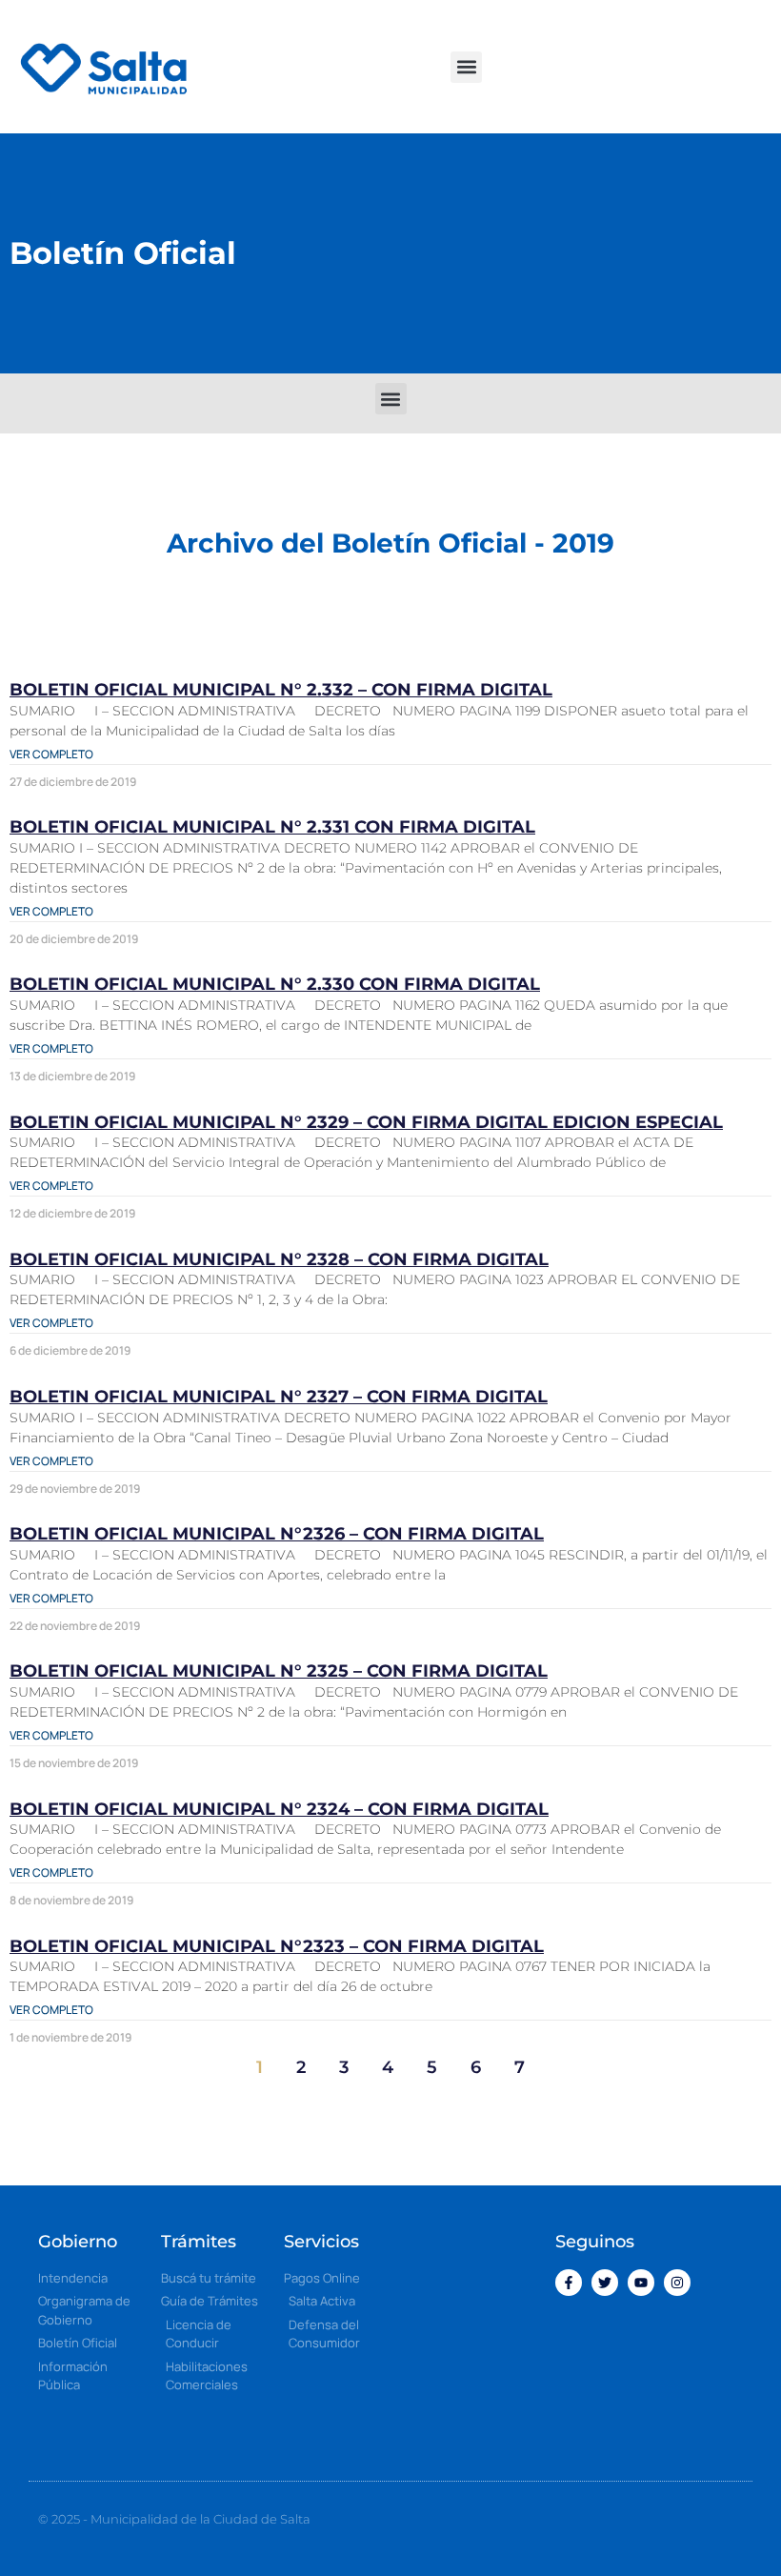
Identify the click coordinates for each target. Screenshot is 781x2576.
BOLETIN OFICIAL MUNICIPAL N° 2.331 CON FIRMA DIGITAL (272, 827)
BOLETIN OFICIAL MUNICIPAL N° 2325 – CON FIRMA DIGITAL (279, 1671)
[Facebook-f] (569, 2283)
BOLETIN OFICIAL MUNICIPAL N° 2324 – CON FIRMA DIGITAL (279, 1809)
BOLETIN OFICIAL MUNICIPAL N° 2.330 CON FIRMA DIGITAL (275, 984)
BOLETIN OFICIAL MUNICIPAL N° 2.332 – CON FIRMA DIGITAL (281, 690)
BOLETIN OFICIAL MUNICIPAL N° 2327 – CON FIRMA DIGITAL (279, 1397)
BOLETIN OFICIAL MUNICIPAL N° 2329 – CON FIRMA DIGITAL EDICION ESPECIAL (366, 1122)
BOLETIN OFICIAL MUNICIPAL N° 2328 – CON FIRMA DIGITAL (279, 1259)
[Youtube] (641, 2283)
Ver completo (51, 754)
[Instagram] (677, 2283)
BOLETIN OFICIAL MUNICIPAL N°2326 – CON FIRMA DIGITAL (277, 1534)
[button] (466, 67)
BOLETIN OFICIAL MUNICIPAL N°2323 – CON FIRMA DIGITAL (277, 1946)
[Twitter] (605, 2283)
